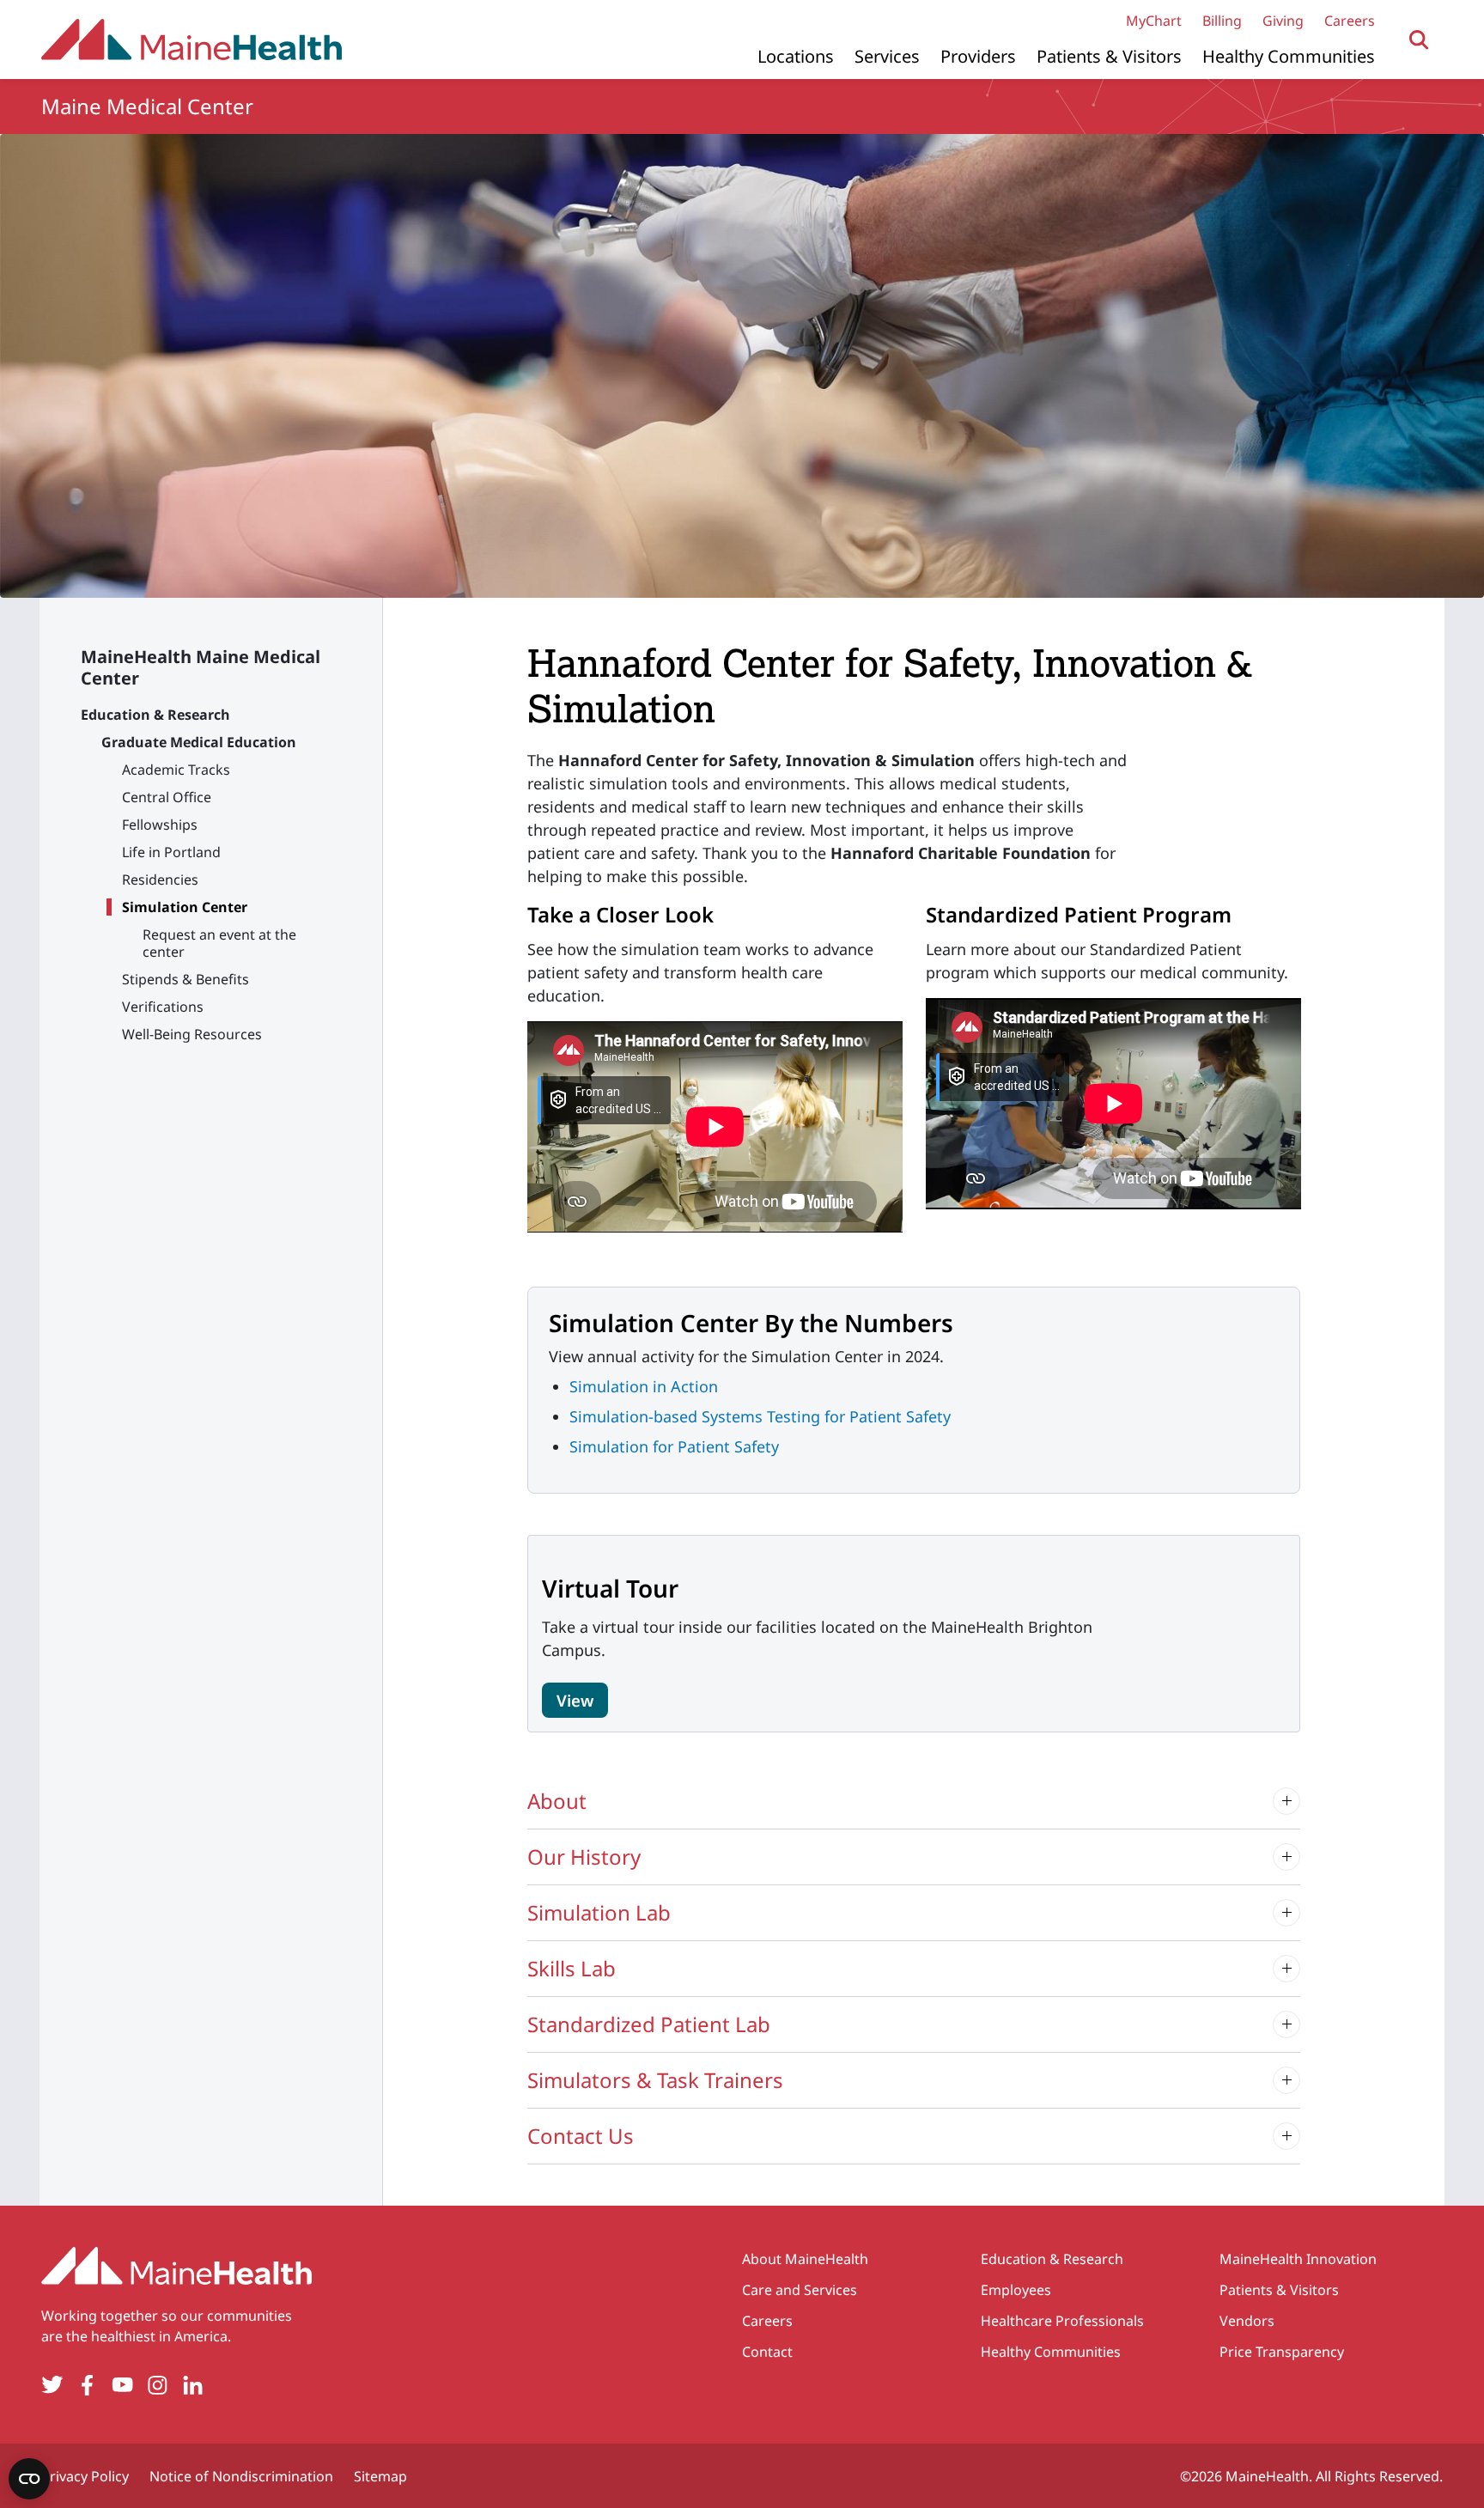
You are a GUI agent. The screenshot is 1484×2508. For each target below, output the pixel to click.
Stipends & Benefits (185, 979)
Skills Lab (572, 1968)
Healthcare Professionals (1062, 2321)
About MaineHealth (805, 2259)
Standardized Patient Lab (649, 2024)
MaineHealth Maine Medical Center (201, 667)
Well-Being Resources (192, 1034)
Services (887, 56)
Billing (1222, 21)
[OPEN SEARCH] (1419, 40)
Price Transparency (1282, 2352)
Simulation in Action (644, 1386)
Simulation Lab (599, 1912)
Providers (978, 56)
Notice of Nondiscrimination (241, 2476)
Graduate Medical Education (199, 742)
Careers (1350, 21)
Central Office (167, 797)
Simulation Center (185, 907)
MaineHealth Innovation (1298, 2259)
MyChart (1154, 21)
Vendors (1247, 2321)
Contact (767, 2352)
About (557, 1801)
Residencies (160, 880)
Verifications (163, 1007)
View (575, 1700)
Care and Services (800, 2290)
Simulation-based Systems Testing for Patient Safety (760, 1416)
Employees (1016, 2290)
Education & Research (155, 715)
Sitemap (380, 2476)
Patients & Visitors (1109, 56)
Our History (584, 1857)
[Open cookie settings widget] (29, 2479)
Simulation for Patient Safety (674, 1446)
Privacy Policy (85, 2476)
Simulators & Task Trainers (655, 2080)
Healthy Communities (1289, 56)
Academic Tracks (176, 770)
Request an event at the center (219, 943)
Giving (1283, 21)
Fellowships (160, 825)
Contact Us (581, 2136)
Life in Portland (171, 852)
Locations (796, 56)
